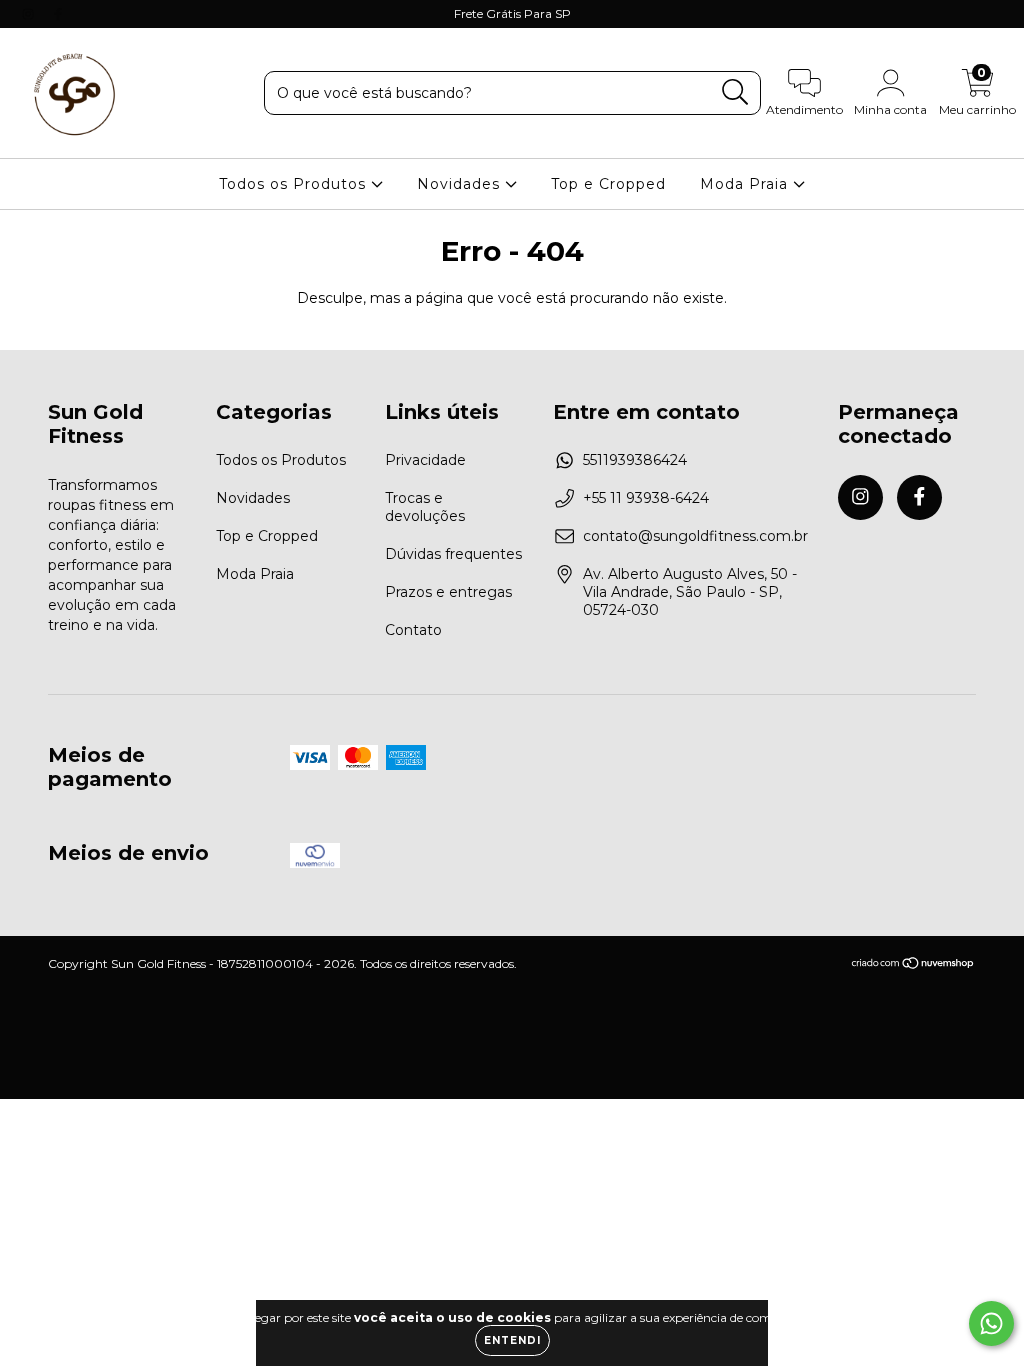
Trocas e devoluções (425, 507)
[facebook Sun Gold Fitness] (58, 14)
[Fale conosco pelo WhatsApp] (991, 1323)
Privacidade (425, 460)
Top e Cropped (608, 184)
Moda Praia (746, 184)
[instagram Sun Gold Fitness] (30, 14)
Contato (413, 630)
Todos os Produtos (295, 184)
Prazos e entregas (448, 592)
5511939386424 (635, 460)
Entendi (512, 1340)
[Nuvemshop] (913, 965)
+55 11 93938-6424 (646, 498)
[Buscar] (735, 92)
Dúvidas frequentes (453, 554)
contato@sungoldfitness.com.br (695, 536)
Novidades (461, 184)
